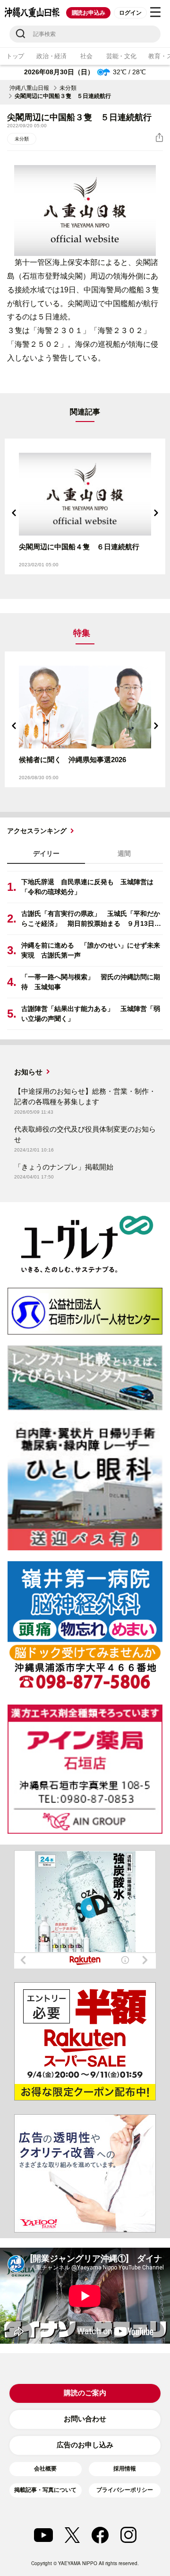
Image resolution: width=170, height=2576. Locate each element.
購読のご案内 (85, 2393)
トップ (15, 56)
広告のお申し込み (85, 2445)
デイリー (46, 853)
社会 (86, 56)
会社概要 (45, 2469)
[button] (14, 513)
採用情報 (125, 2469)
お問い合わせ (85, 2419)
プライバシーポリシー (125, 2490)
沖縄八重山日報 (29, 88)
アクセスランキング (37, 831)
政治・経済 (51, 56)
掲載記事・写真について (45, 2490)
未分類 (68, 88)
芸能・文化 (121, 56)
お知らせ (28, 1072)
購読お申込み (89, 13)
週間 (124, 853)
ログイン (130, 13)
